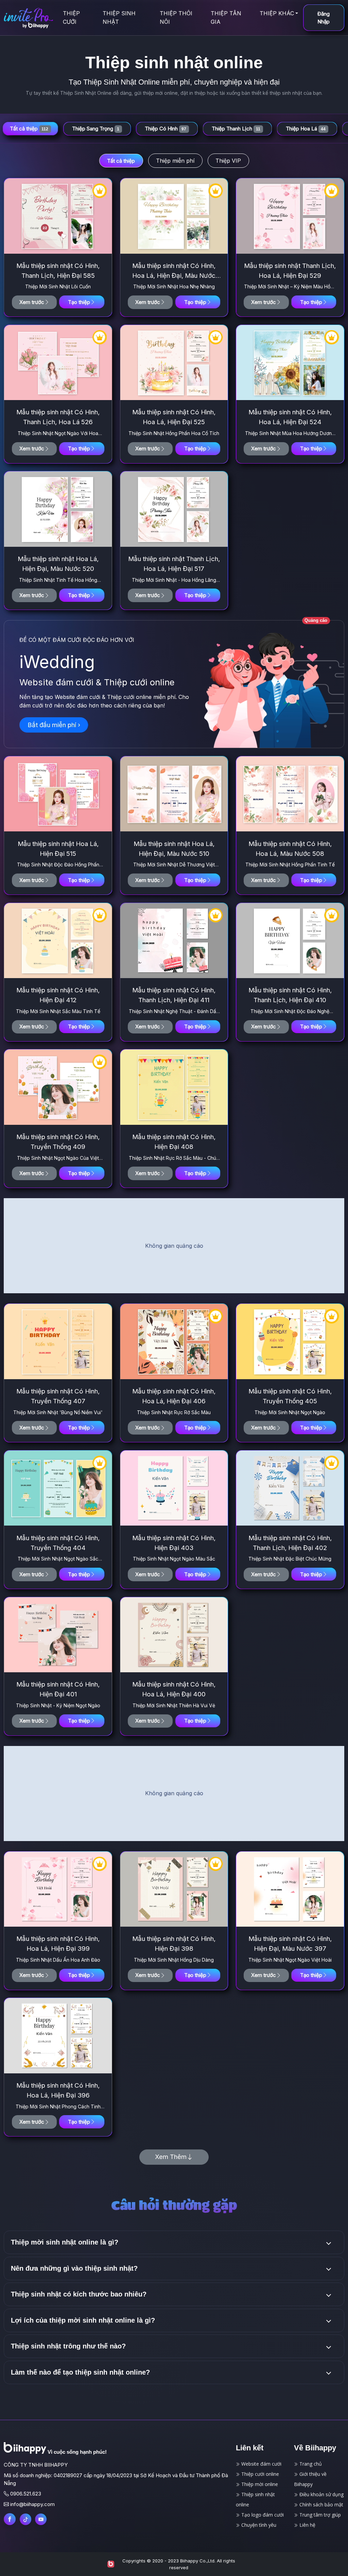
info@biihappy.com (32, 2504)
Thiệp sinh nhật (119, 17)
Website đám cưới (261, 2464)
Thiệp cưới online (259, 2474)
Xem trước (32, 302)
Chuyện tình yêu (258, 2525)
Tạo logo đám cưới (262, 2515)
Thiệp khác (277, 13)
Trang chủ (310, 2464)
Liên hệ (307, 2525)
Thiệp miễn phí (175, 161)
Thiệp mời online (259, 2484)
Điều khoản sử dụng (321, 2494)
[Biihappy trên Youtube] (41, 2519)
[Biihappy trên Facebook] (10, 2519)
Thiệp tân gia (226, 17)
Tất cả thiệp (121, 161)
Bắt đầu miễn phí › (54, 725)
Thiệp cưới (71, 17)
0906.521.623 (26, 2494)
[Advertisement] (174, 1246)
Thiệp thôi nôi (176, 17)
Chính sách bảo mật (321, 2505)
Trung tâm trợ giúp (319, 2515)
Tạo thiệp (79, 302)
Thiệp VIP (228, 161)
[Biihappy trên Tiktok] (25, 2519)
